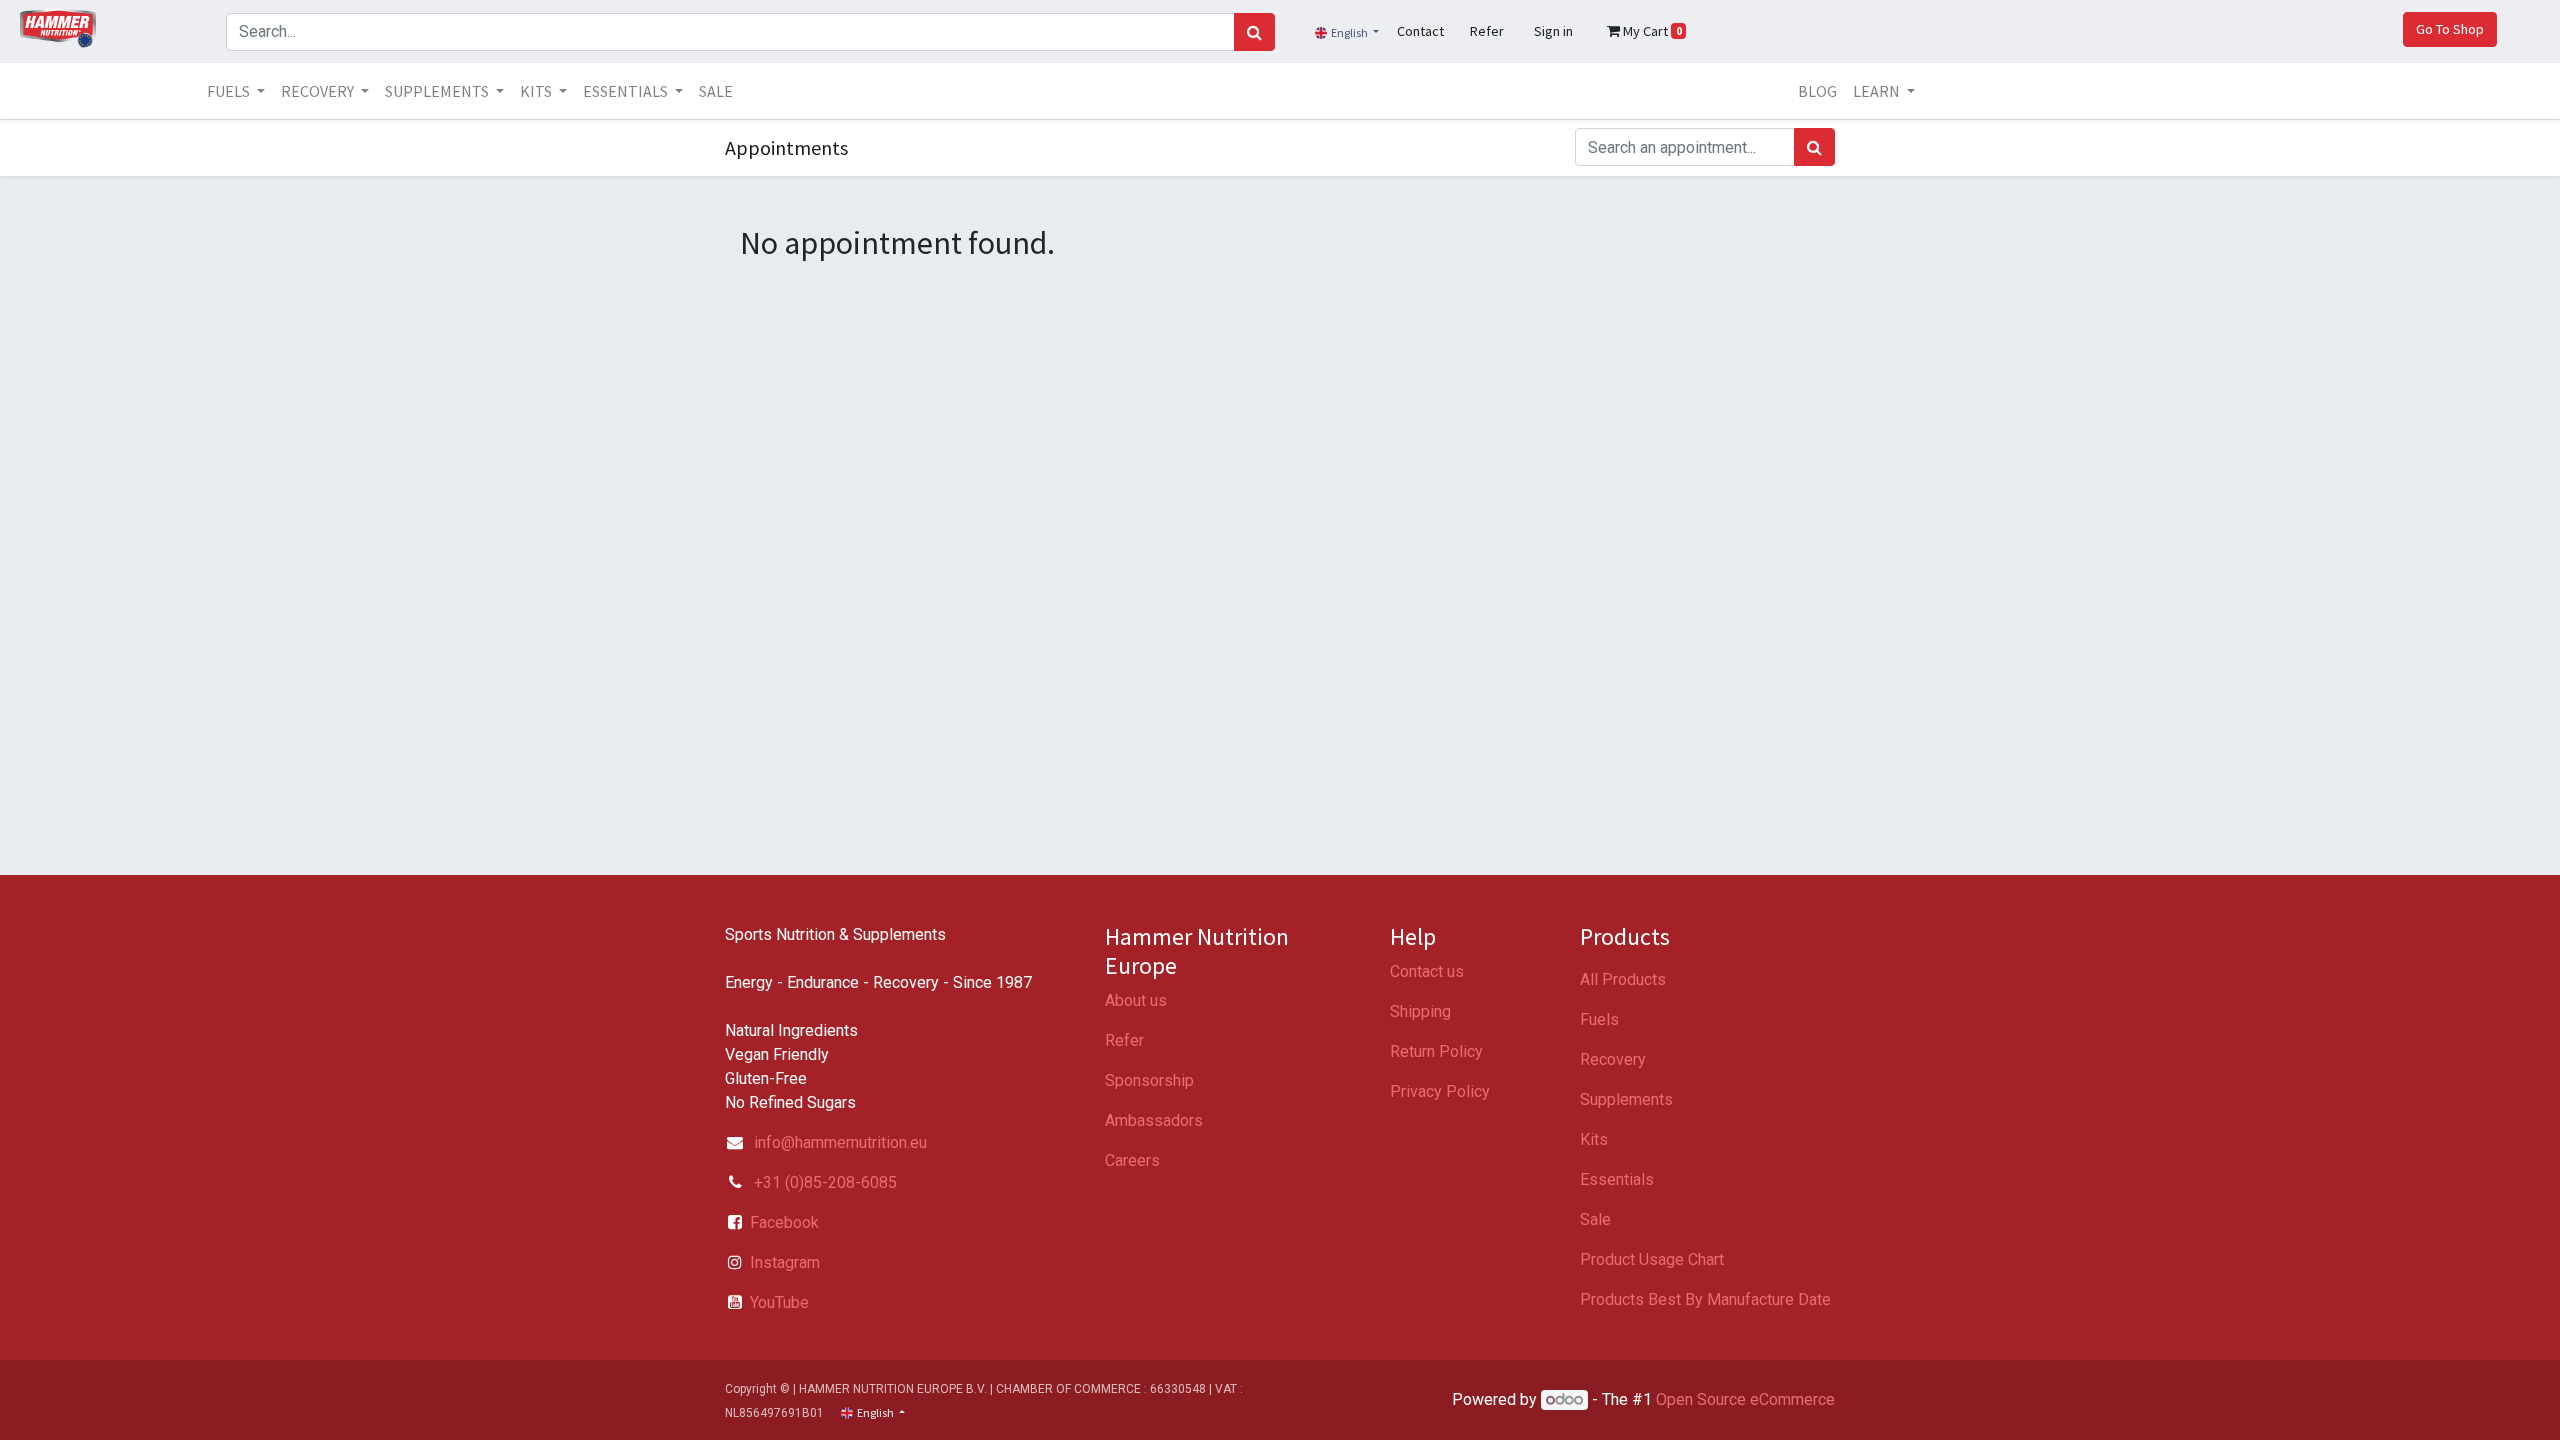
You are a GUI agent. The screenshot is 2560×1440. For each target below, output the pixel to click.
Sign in (1553, 31)
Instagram (785, 1262)
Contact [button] (1420, 31)
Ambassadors (1154, 1120)
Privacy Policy (1440, 1091)
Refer (1124, 1040)
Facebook (784, 1222)
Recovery (1613, 1059)
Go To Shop (2450, 29)
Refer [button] (1487, 31)
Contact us (1427, 971)
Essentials (1617, 1179)
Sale (1595, 1219)
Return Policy (1436, 1051)
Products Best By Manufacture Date (1705, 1299)
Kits (1594, 1139)
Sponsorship (1149, 1080)
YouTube (779, 1302)
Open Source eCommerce (1745, 1399)
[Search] (1254, 32)
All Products (1623, 979)
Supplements (1626, 1099)
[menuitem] (716, 91)
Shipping (1420, 1011)
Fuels (1599, 1019)
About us (1136, 1000)
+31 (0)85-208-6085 (823, 1182)
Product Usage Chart (1652, 1259)
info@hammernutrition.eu (840, 1142)
